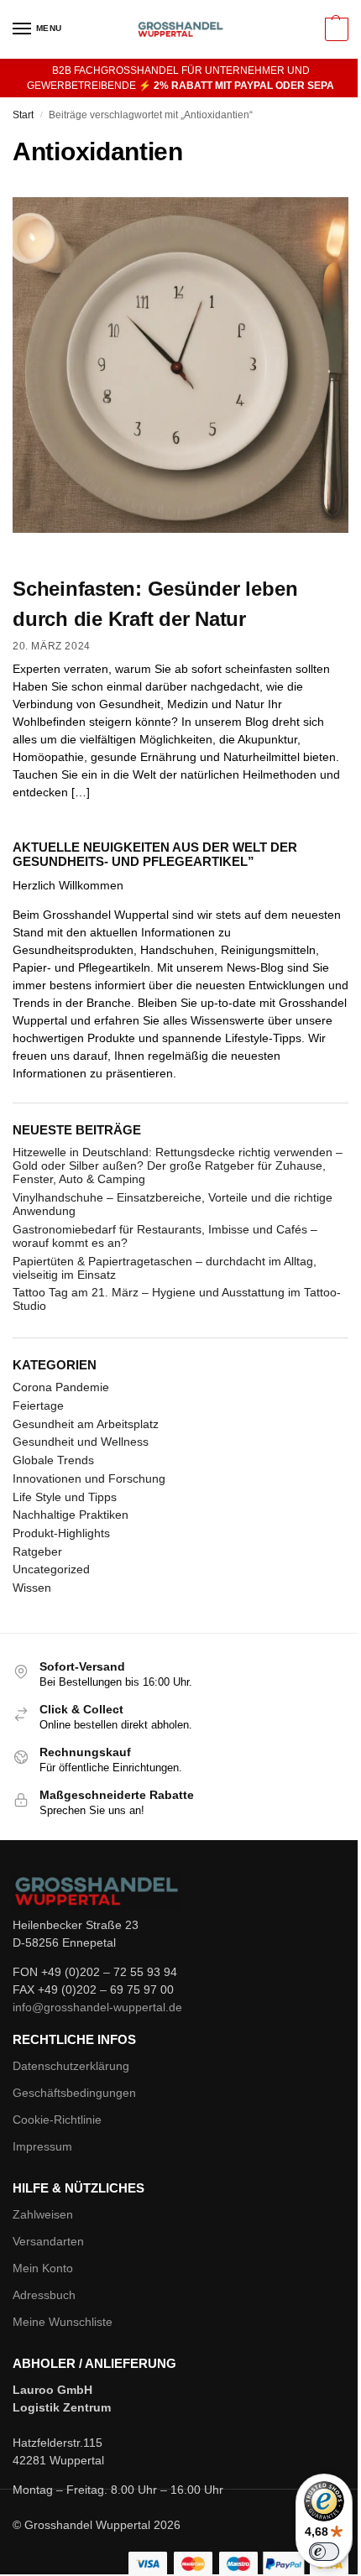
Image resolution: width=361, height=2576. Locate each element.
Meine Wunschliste (63, 2322)
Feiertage (38, 1405)
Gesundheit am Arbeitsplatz (86, 1424)
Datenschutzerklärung (71, 2066)
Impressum (42, 2146)
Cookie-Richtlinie (57, 2120)
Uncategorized (51, 1569)
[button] (335, 29)
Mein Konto (43, 2268)
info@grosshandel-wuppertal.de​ (97, 2007)
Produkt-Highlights (61, 1533)
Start (23, 115)
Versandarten (48, 2241)
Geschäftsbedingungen (74, 2093)
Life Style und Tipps (65, 1497)
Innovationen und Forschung (89, 1478)
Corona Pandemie (61, 1387)
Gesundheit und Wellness (81, 1442)
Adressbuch (44, 2295)
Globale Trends (53, 1460)
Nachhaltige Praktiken (71, 1515)
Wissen (32, 1588)
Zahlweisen (43, 2214)
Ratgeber (37, 1551)
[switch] (324, 2552)
